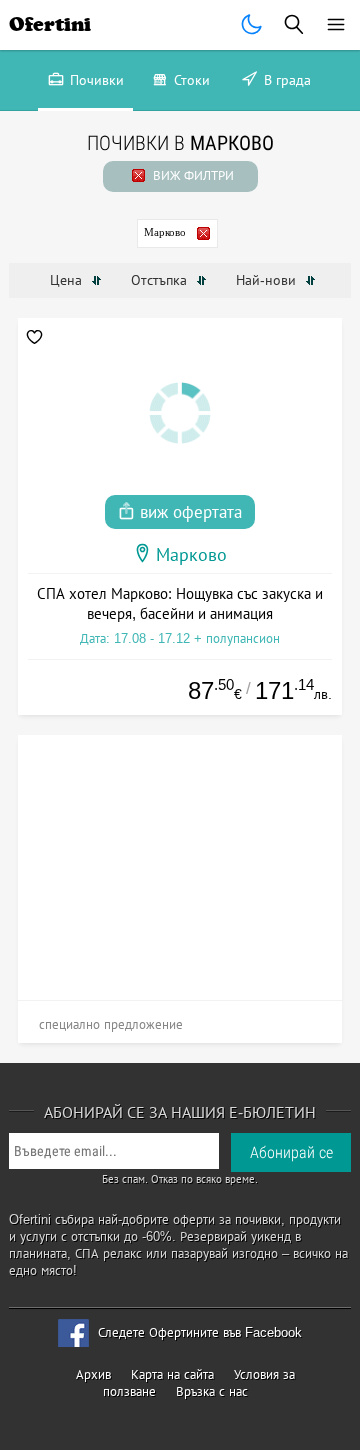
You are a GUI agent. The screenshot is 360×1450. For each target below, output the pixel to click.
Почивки (95, 80)
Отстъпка (161, 280)
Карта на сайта (172, 1374)
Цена (68, 280)
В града (285, 80)
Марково (165, 232)
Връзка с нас (212, 1391)
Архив (93, 1374)
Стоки (190, 80)
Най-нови (268, 280)
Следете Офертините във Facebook (200, 1332)
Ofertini (50, 24)
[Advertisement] (180, 860)
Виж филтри (191, 175)
